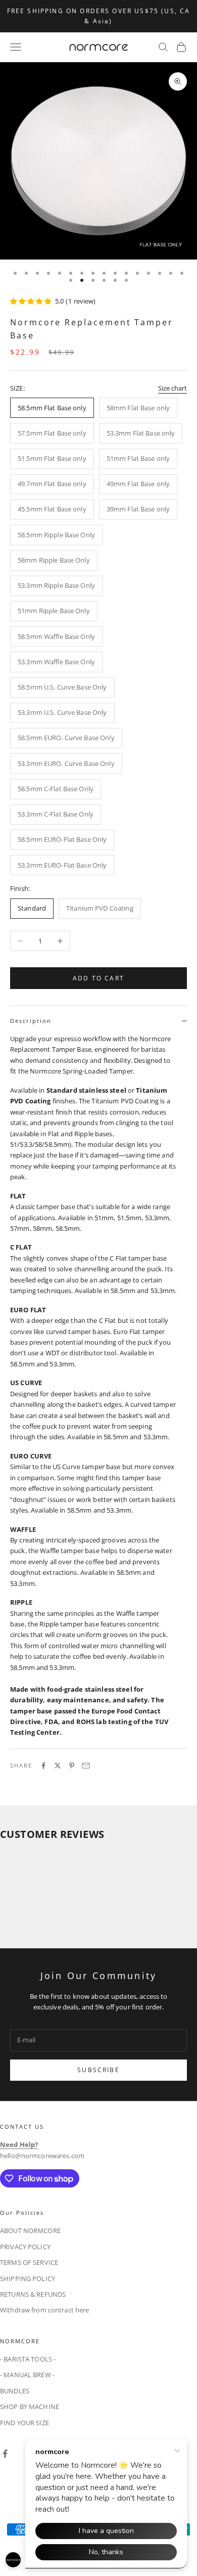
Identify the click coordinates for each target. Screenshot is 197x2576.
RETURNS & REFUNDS (33, 2294)
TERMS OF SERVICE (29, 2262)
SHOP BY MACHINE (30, 2407)
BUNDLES (15, 2391)
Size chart (173, 388)
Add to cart (98, 978)
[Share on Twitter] (58, 1766)
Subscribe (98, 2070)
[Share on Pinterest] (72, 1766)
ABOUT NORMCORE (30, 2230)
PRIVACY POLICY (25, 2247)
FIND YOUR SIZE (24, 2423)
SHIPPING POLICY (28, 2279)
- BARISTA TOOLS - (28, 2359)
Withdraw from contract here (45, 2310)
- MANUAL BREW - (27, 2375)
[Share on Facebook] (43, 1766)
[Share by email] (86, 1766)
